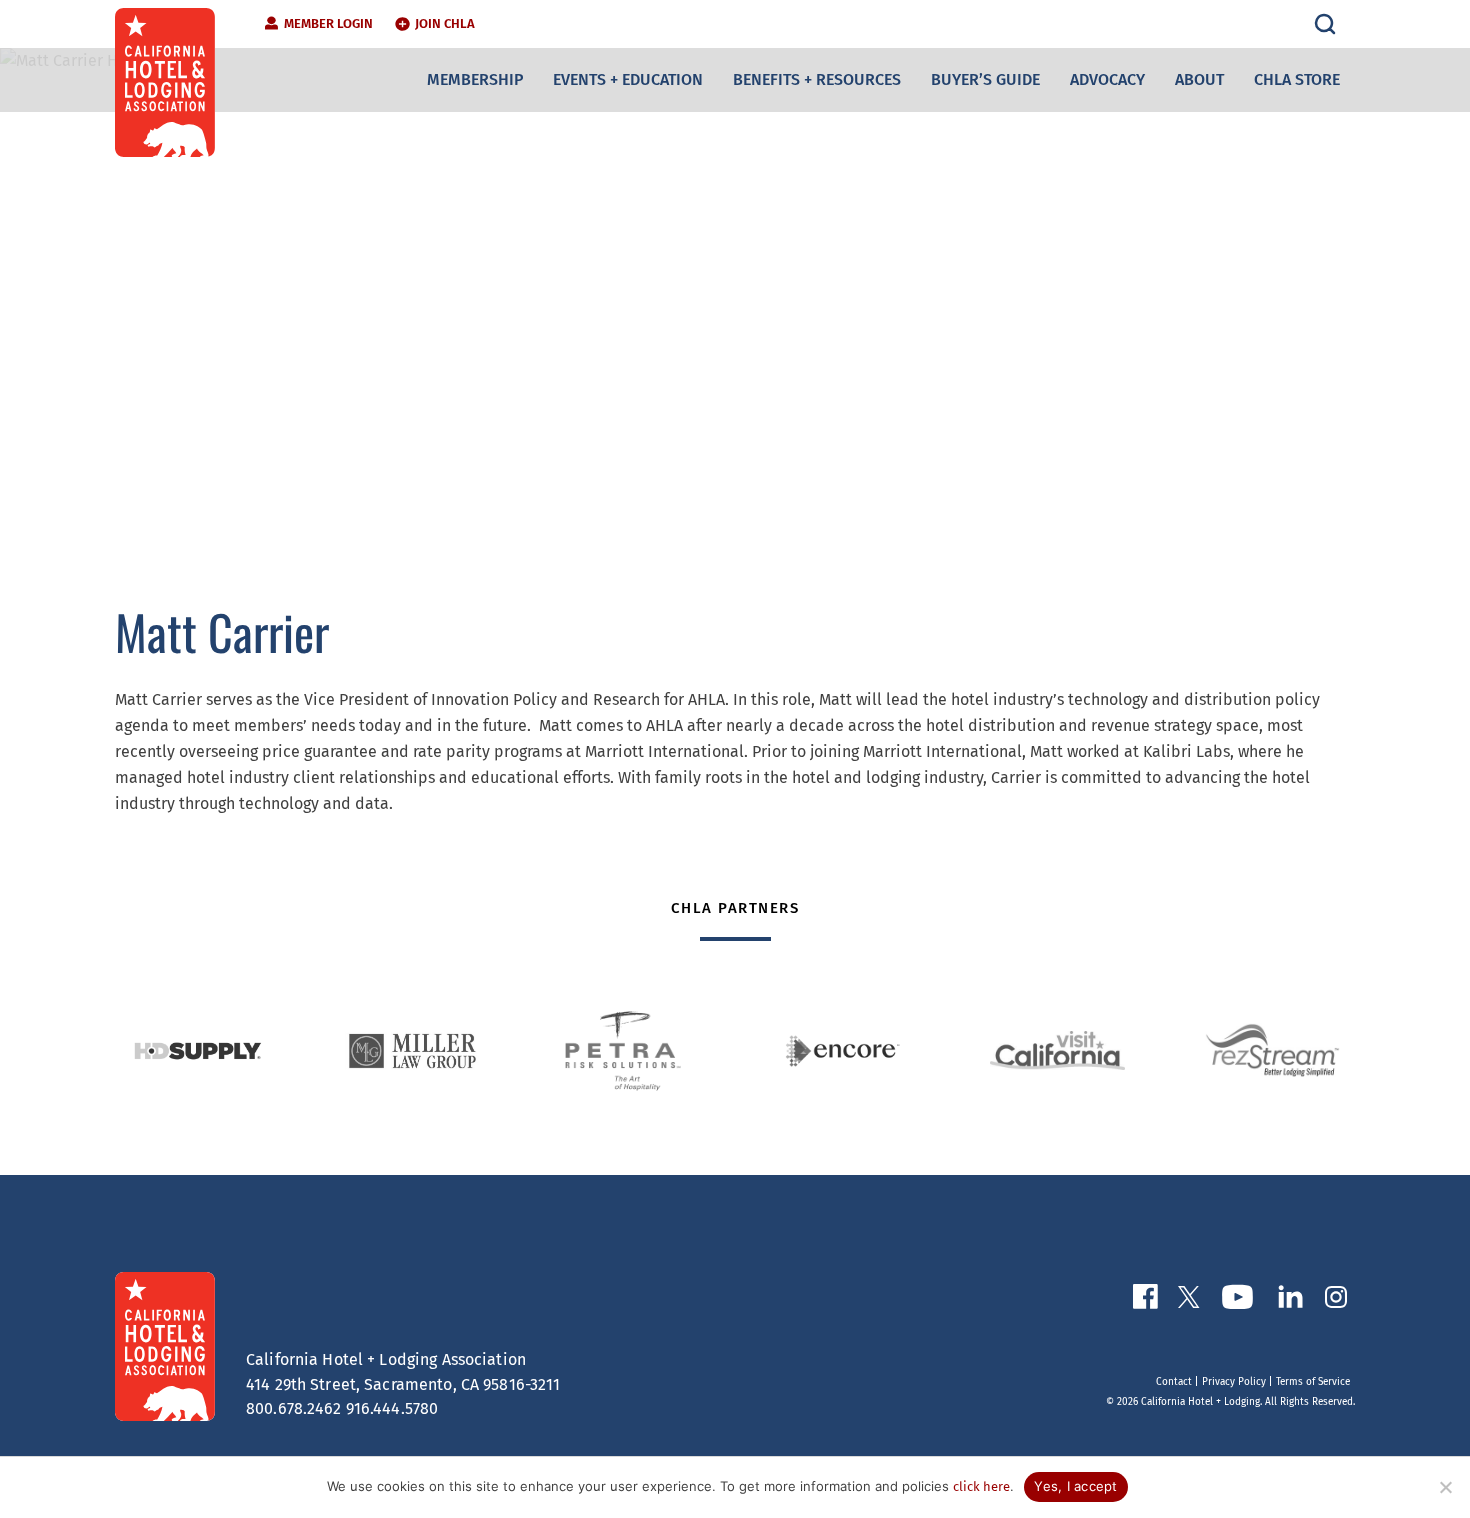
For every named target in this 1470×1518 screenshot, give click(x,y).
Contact (1174, 1382)
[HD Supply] (197, 1050)
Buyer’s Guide (985, 79)
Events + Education (628, 79)
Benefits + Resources (817, 79)
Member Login (328, 23)
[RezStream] (1272, 1051)
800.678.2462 (294, 1408)
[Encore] (842, 1051)
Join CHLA (445, 23)
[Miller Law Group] (412, 1051)
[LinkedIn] (1290, 1300)
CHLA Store (1297, 79)
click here (981, 1486)
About (1199, 79)
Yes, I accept (1075, 1486)
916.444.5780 (392, 1408)
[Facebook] (1145, 1300)
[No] (1445, 1487)
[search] (1325, 24)
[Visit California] (1057, 1050)
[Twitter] (1189, 1301)
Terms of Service (1313, 1382)
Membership (475, 79)
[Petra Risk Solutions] (627, 1051)
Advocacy (1107, 79)
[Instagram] (1336, 1301)
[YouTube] (1237, 1301)
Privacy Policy (1234, 1382)
